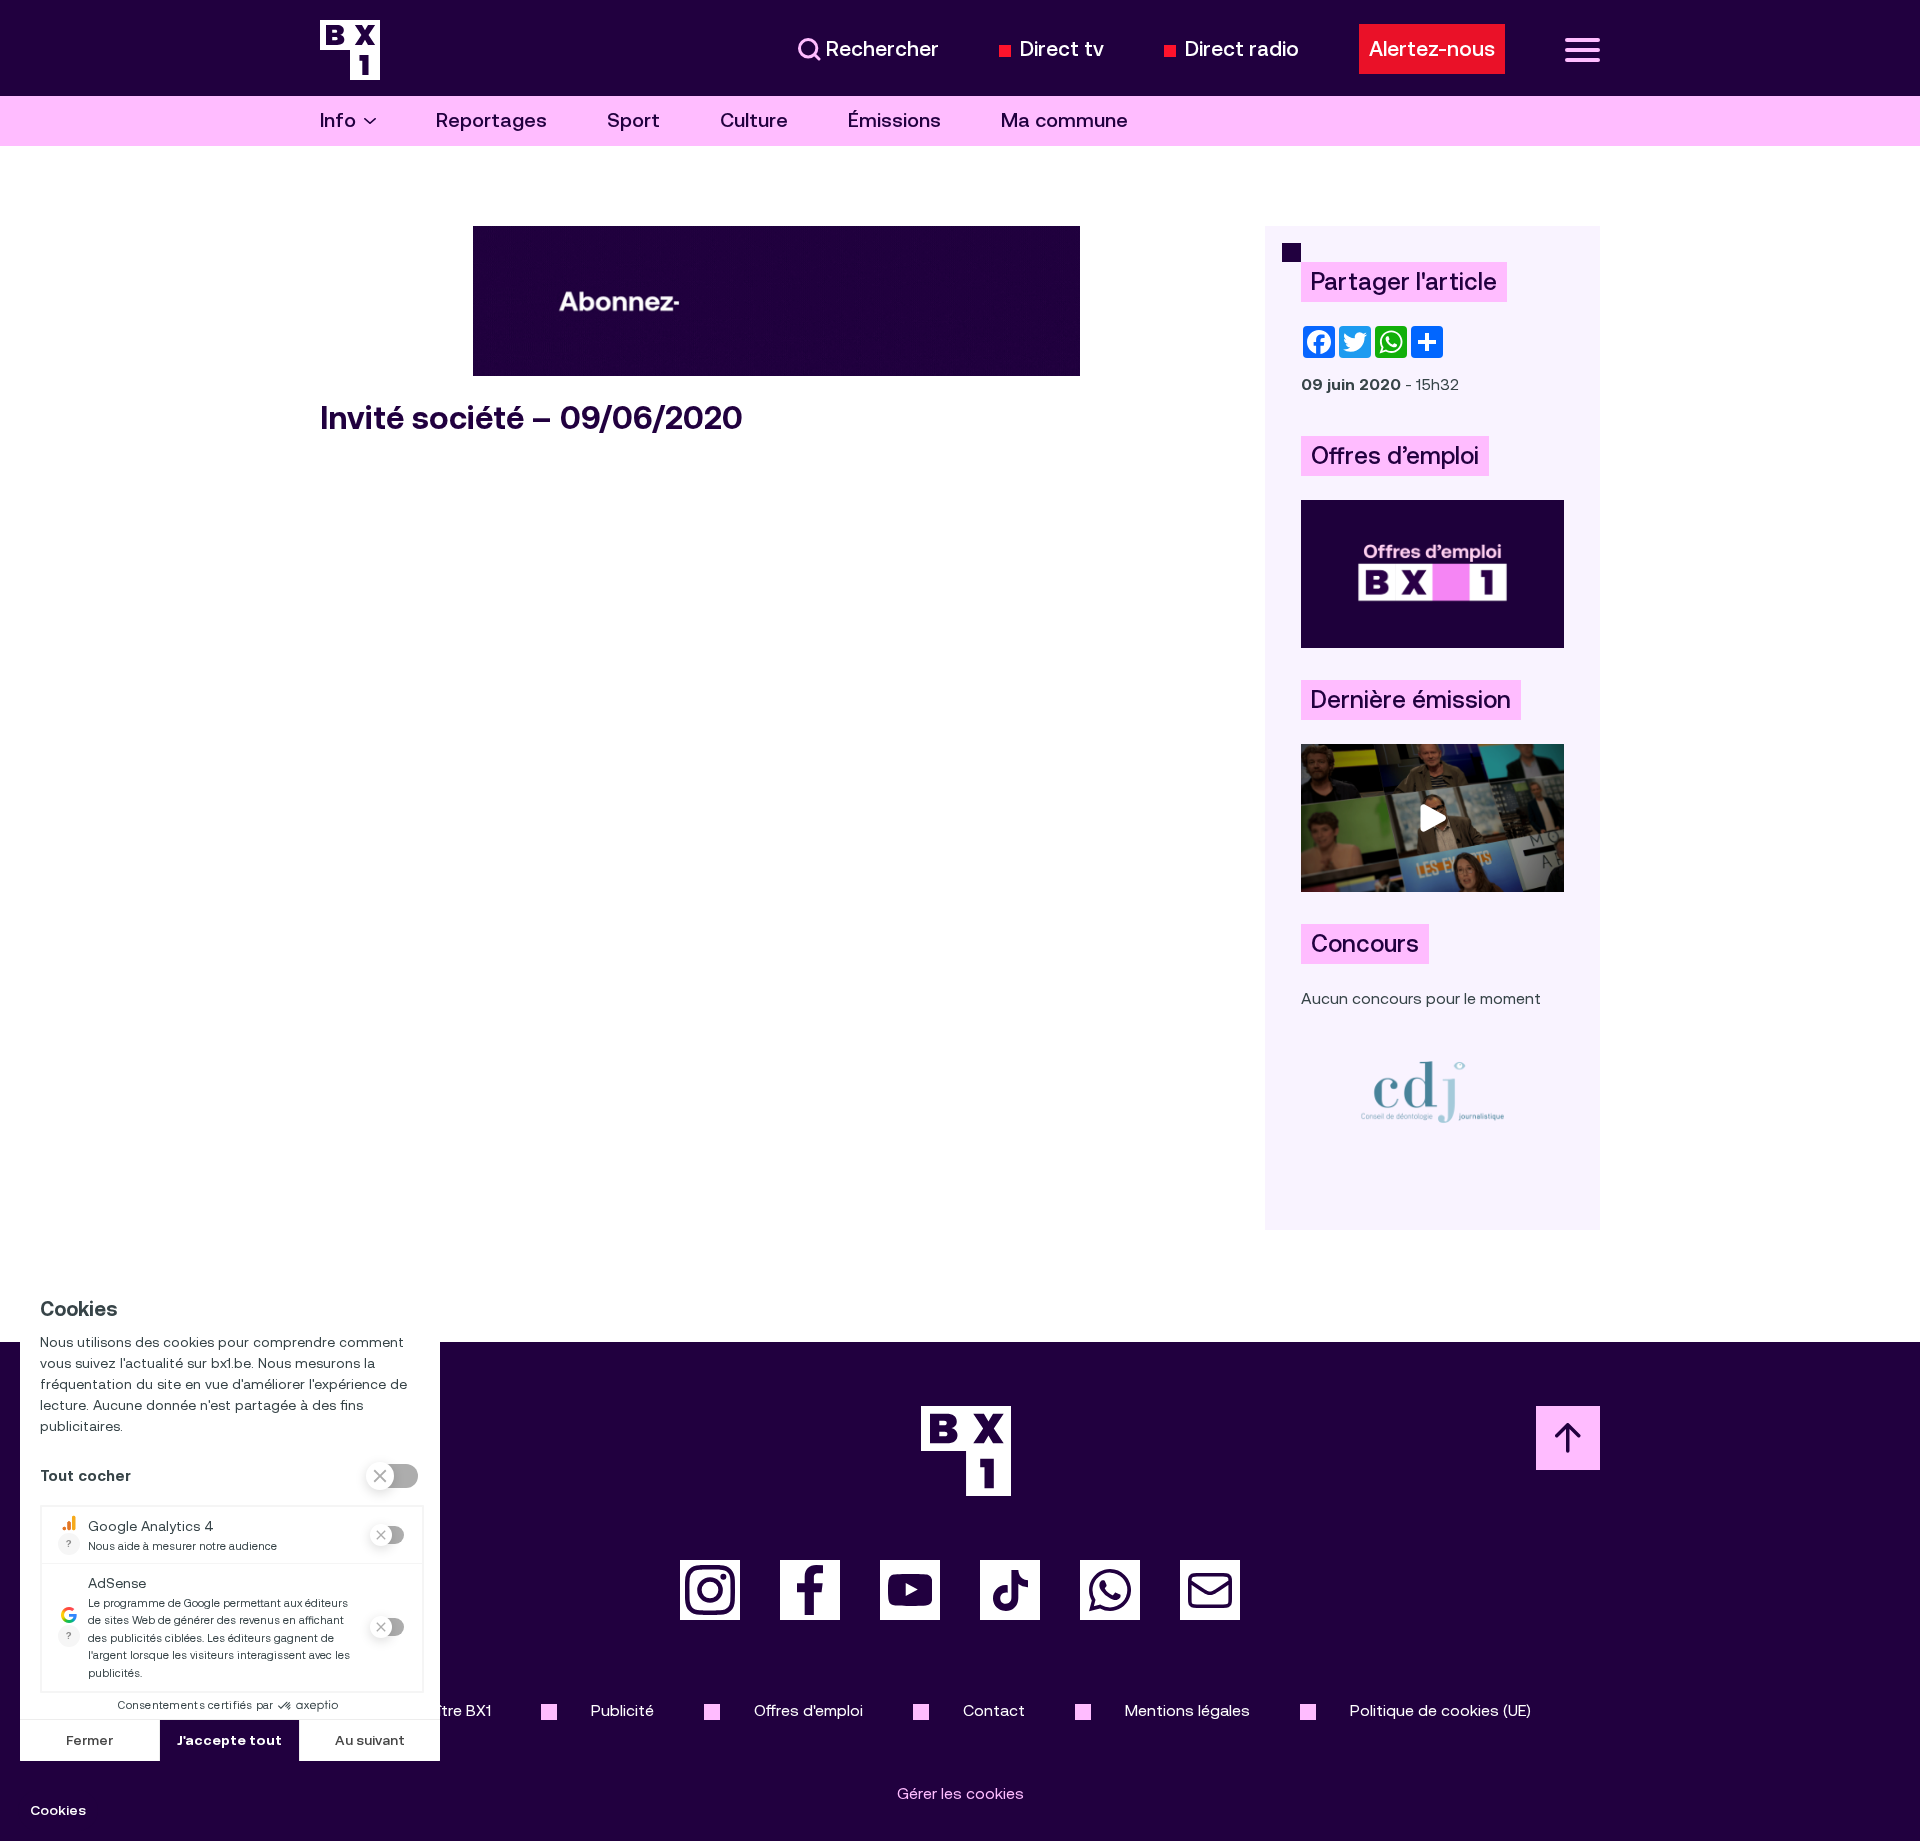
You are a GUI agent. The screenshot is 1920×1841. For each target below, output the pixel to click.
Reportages (491, 120)
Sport (633, 120)
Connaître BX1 (440, 1710)
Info (338, 120)
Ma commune (1064, 120)
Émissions (894, 120)
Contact (994, 1710)
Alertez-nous (1432, 49)
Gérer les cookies (960, 1793)
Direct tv (1062, 49)
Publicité (622, 1710)
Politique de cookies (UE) (1440, 1710)
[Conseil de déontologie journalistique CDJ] (1432, 1091)
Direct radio (1242, 49)
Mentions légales (1187, 1710)
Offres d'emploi (808, 1710)
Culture (754, 120)
